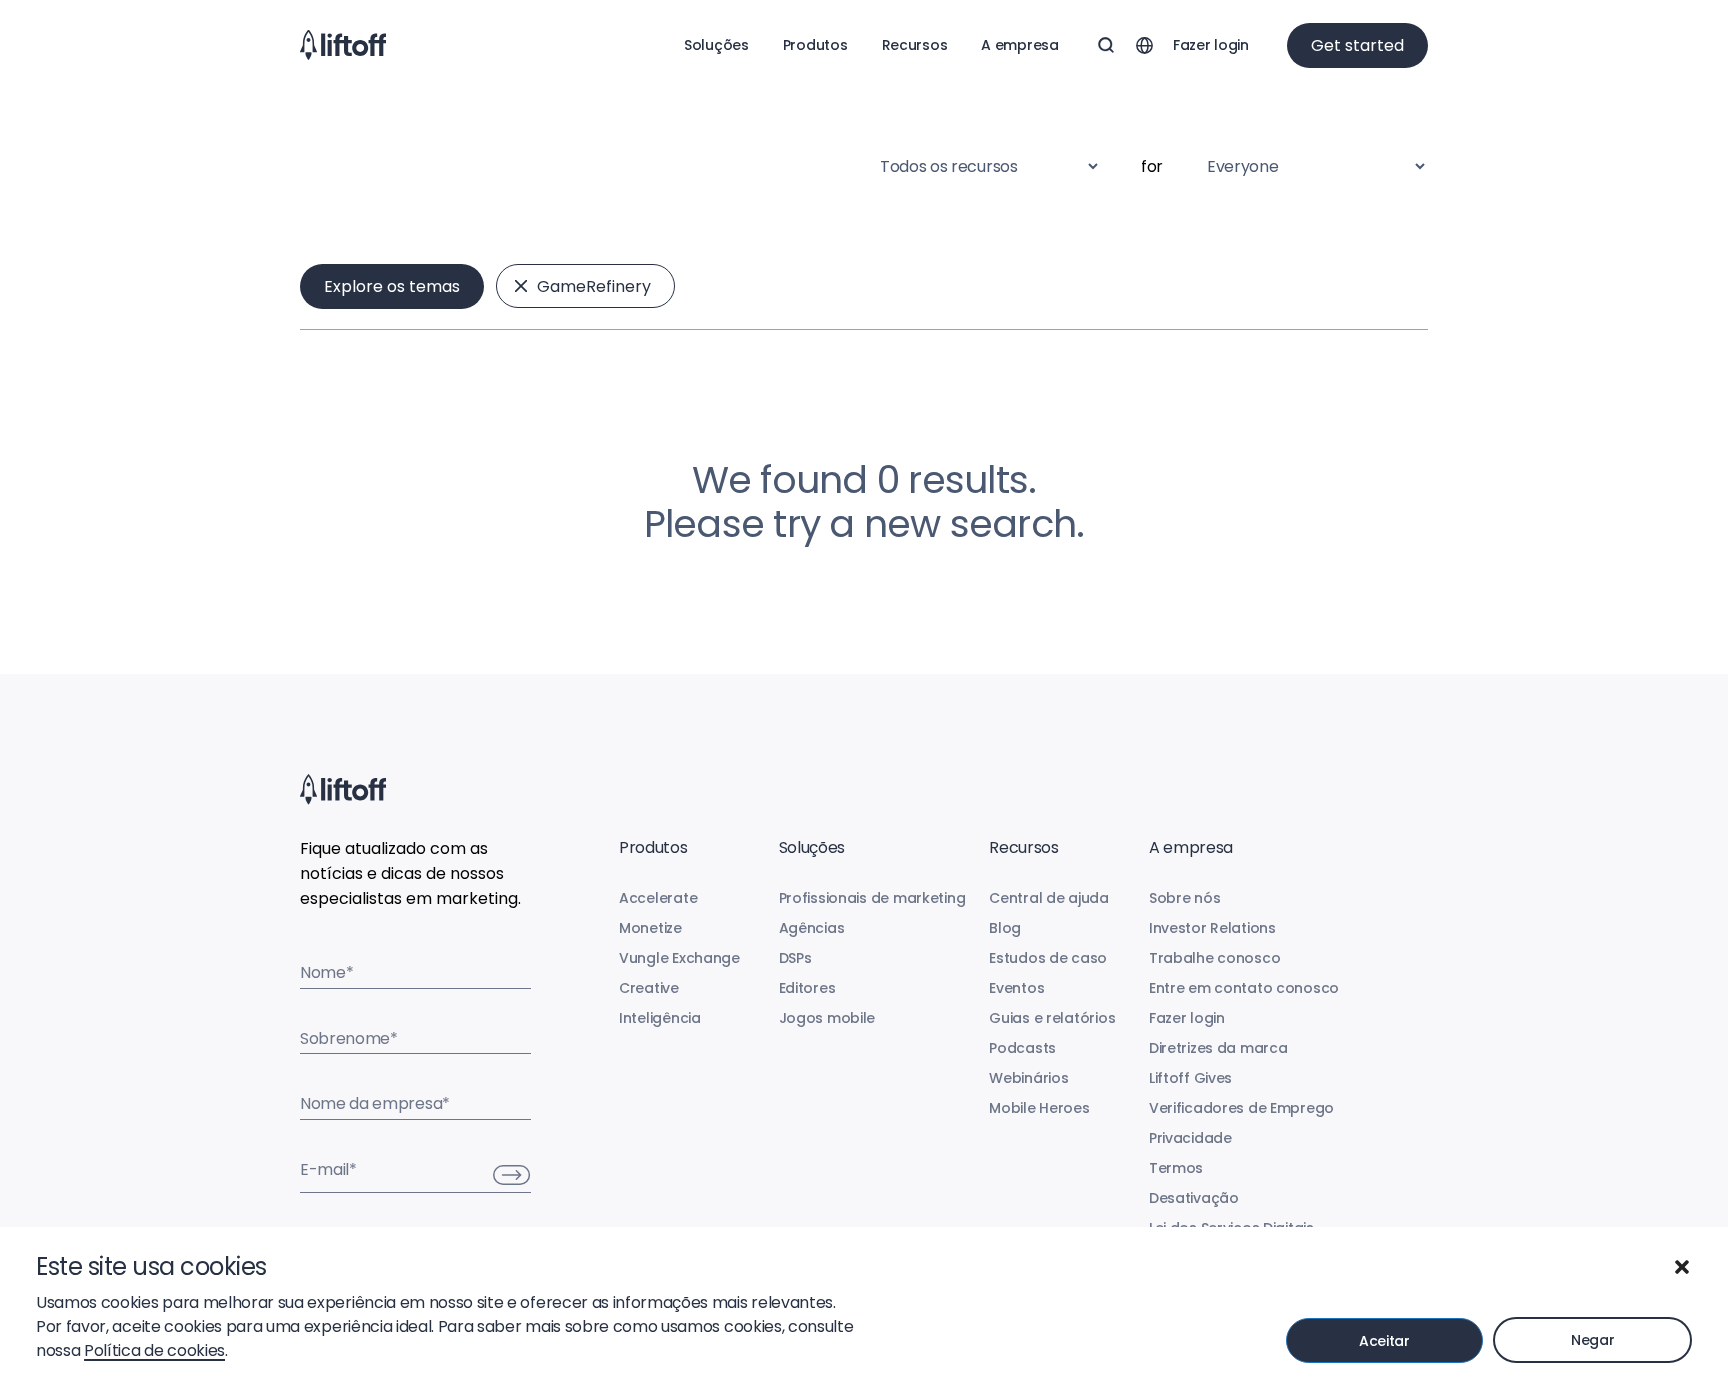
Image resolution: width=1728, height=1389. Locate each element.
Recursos (915, 45)
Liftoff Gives (1190, 1078)
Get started (1357, 45)
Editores (807, 988)
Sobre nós (1184, 898)
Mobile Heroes (1039, 1108)
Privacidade (1190, 1138)
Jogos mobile (827, 1018)
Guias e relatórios (1052, 1018)
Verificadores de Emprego (1241, 1108)
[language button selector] (1144, 45)
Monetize (650, 928)
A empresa (1019, 45)
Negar (1593, 1340)
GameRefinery (594, 286)
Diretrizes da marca (1218, 1048)
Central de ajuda (1049, 898)
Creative (649, 988)
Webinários (1028, 1078)
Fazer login (1211, 45)
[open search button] (1106, 45)
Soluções (716, 45)
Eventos (1016, 988)
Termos (1176, 1168)
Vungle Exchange (679, 958)
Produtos (815, 45)
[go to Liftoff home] (343, 45)
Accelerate (658, 898)
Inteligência (660, 1018)
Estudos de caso (1048, 958)
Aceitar (1384, 1341)
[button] (1682, 1267)
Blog (1005, 928)
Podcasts (1022, 1048)
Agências (812, 928)
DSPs (795, 958)
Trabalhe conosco (1215, 958)
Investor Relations (1212, 928)
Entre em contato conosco (1244, 988)
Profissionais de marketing (872, 898)
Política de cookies (154, 1350)
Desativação (1194, 1198)
